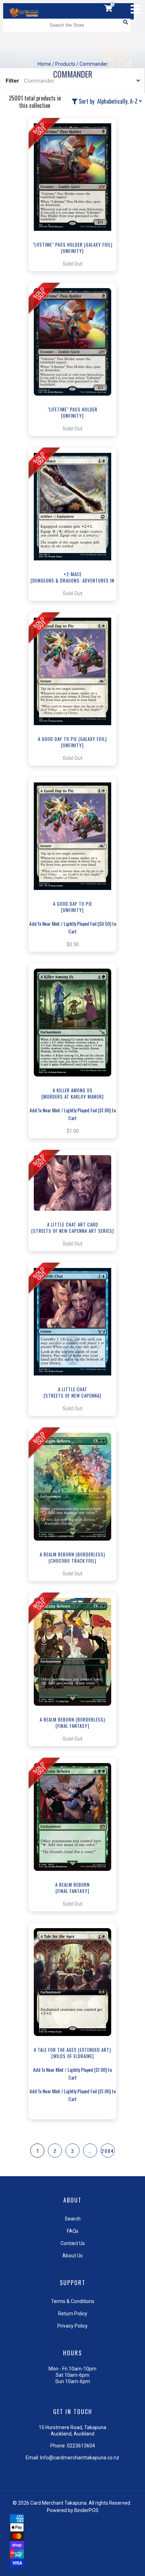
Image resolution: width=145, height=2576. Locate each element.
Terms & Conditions (73, 2301)
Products (65, 64)
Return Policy (73, 2314)
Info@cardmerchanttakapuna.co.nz (80, 2458)
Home (44, 64)
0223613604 (81, 2446)
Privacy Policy (72, 2326)
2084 (108, 2151)
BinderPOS (86, 2510)
